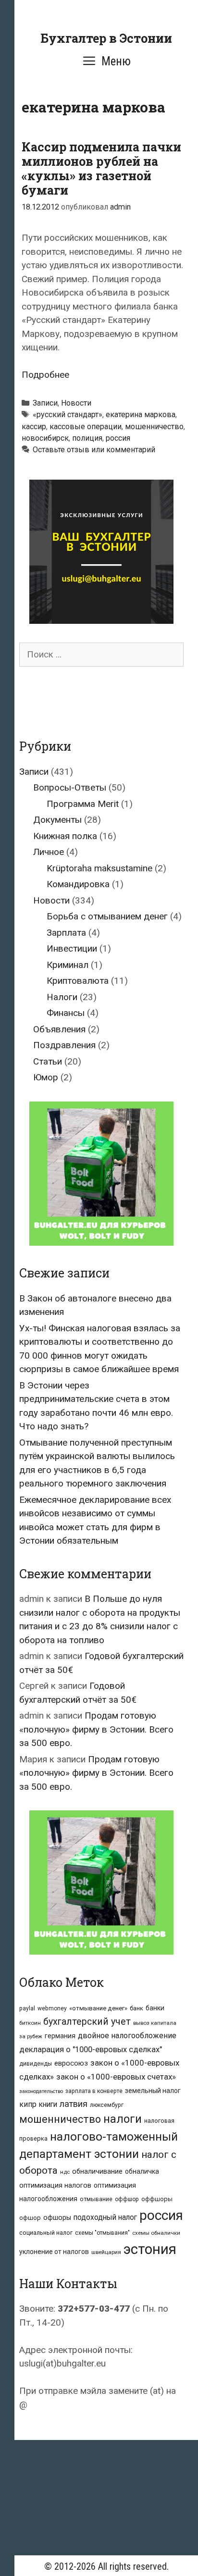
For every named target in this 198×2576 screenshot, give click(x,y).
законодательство (41, 2091)
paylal (27, 2008)
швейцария (106, 2252)
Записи (45, 403)
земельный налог (153, 2091)
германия (60, 2036)
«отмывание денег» (98, 2008)
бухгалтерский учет (87, 2022)
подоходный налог (105, 2217)
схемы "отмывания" (102, 2233)
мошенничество (154, 427)
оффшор (127, 2199)
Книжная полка (65, 836)
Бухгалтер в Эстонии (106, 38)
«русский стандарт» (68, 415)
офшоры (57, 2218)
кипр (28, 2104)
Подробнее (45, 375)
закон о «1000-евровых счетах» (116, 2077)
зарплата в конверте (94, 2091)
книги (48, 2105)
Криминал (68, 965)
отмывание (96, 2199)
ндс (65, 2172)
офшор (30, 2218)
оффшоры (157, 2199)
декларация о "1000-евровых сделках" (91, 2050)
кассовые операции (86, 427)
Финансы (66, 1013)
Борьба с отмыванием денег (107, 916)
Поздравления (64, 1045)
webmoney (52, 2008)
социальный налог (46, 2233)
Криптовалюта (78, 981)
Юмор (46, 1077)
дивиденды (36, 2064)
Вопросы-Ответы (70, 787)
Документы (57, 820)
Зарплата (66, 933)
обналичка (142, 2171)
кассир (34, 427)
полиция (87, 438)
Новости (76, 403)
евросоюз (71, 2063)
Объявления (59, 1029)
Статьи (48, 1061)
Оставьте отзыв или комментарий (94, 450)
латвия (74, 2104)
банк (136, 2008)
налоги (123, 2119)
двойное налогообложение (127, 2036)
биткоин (30, 2023)
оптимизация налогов (55, 2186)
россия (118, 438)
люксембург (107, 2105)
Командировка (78, 884)
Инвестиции (72, 948)
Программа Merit (83, 804)
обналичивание (97, 2172)
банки (155, 2008)
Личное (49, 852)
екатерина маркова (141, 415)
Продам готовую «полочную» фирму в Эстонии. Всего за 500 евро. (96, 1729)
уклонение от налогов (54, 2252)
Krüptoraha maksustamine (99, 868)
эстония (150, 2249)
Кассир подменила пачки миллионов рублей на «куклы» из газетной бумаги (101, 168)
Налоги (62, 997)
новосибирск (45, 438)
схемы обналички (156, 2233)
